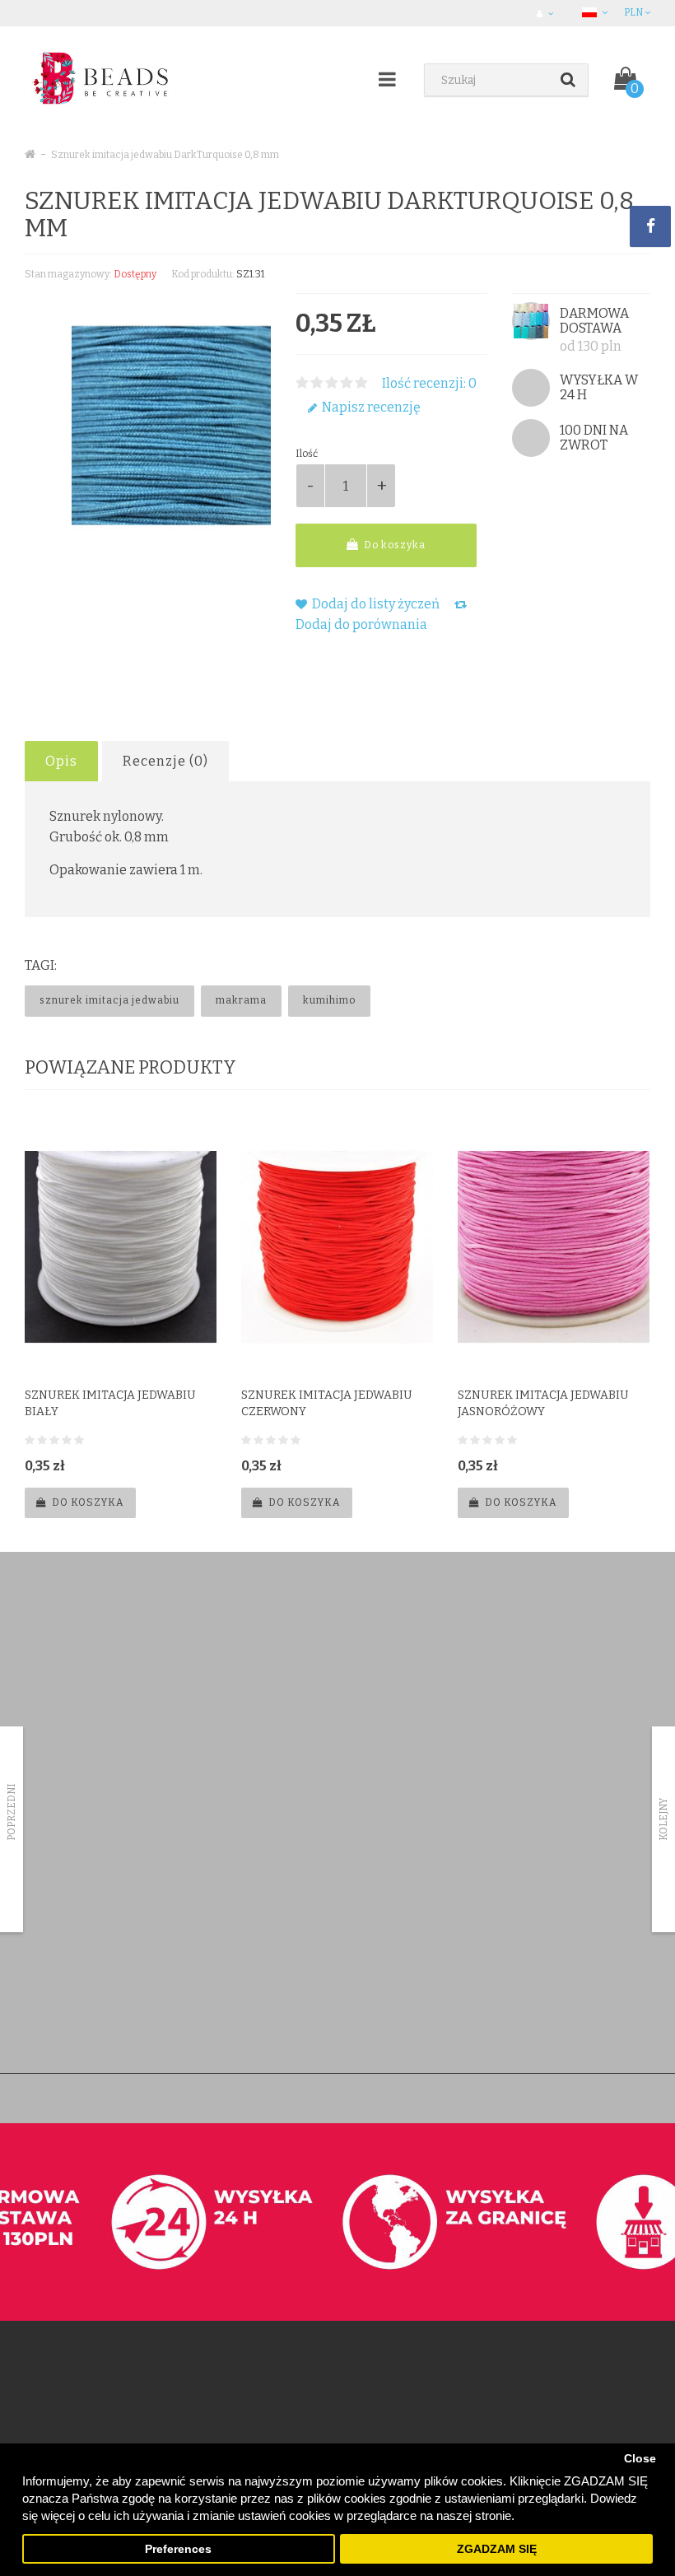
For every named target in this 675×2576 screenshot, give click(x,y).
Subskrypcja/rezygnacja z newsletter (542, 1932)
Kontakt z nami (275, 1846)
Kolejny (663, 1819)
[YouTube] (329, 1654)
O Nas (39, 1868)
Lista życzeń (269, 1932)
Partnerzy (47, 1932)
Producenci (485, 1846)
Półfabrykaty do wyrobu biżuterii (113, 1691)
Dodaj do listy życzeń (375, 604)
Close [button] (640, 2459)
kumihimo (329, 1000)
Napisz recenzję (370, 407)
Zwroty (258, 1889)
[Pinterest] (296, 1654)
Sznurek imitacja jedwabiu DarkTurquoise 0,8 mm (165, 155)
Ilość (307, 454)
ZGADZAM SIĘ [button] (497, 2549)
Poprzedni (12, 1812)
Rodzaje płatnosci (66, 1910)
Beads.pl (268, 2098)
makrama (241, 1000)
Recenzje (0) (165, 761)
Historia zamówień (285, 1910)
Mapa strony (488, 1953)
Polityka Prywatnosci (72, 2017)
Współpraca (53, 1996)
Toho (49, 1669)
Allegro (42, 1953)
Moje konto (268, 1868)
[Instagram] (363, 1654)
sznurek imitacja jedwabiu (109, 1000)
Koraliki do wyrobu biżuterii (101, 1648)
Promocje (481, 1910)
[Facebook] (262, 1654)
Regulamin (49, 1889)
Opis (61, 761)
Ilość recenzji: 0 (429, 383)
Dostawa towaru (63, 1846)
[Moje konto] (547, 13)
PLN (634, 12)
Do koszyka (393, 545)
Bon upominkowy (499, 1868)
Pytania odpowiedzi (71, 1975)
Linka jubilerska (73, 1712)
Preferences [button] (178, 2549)
